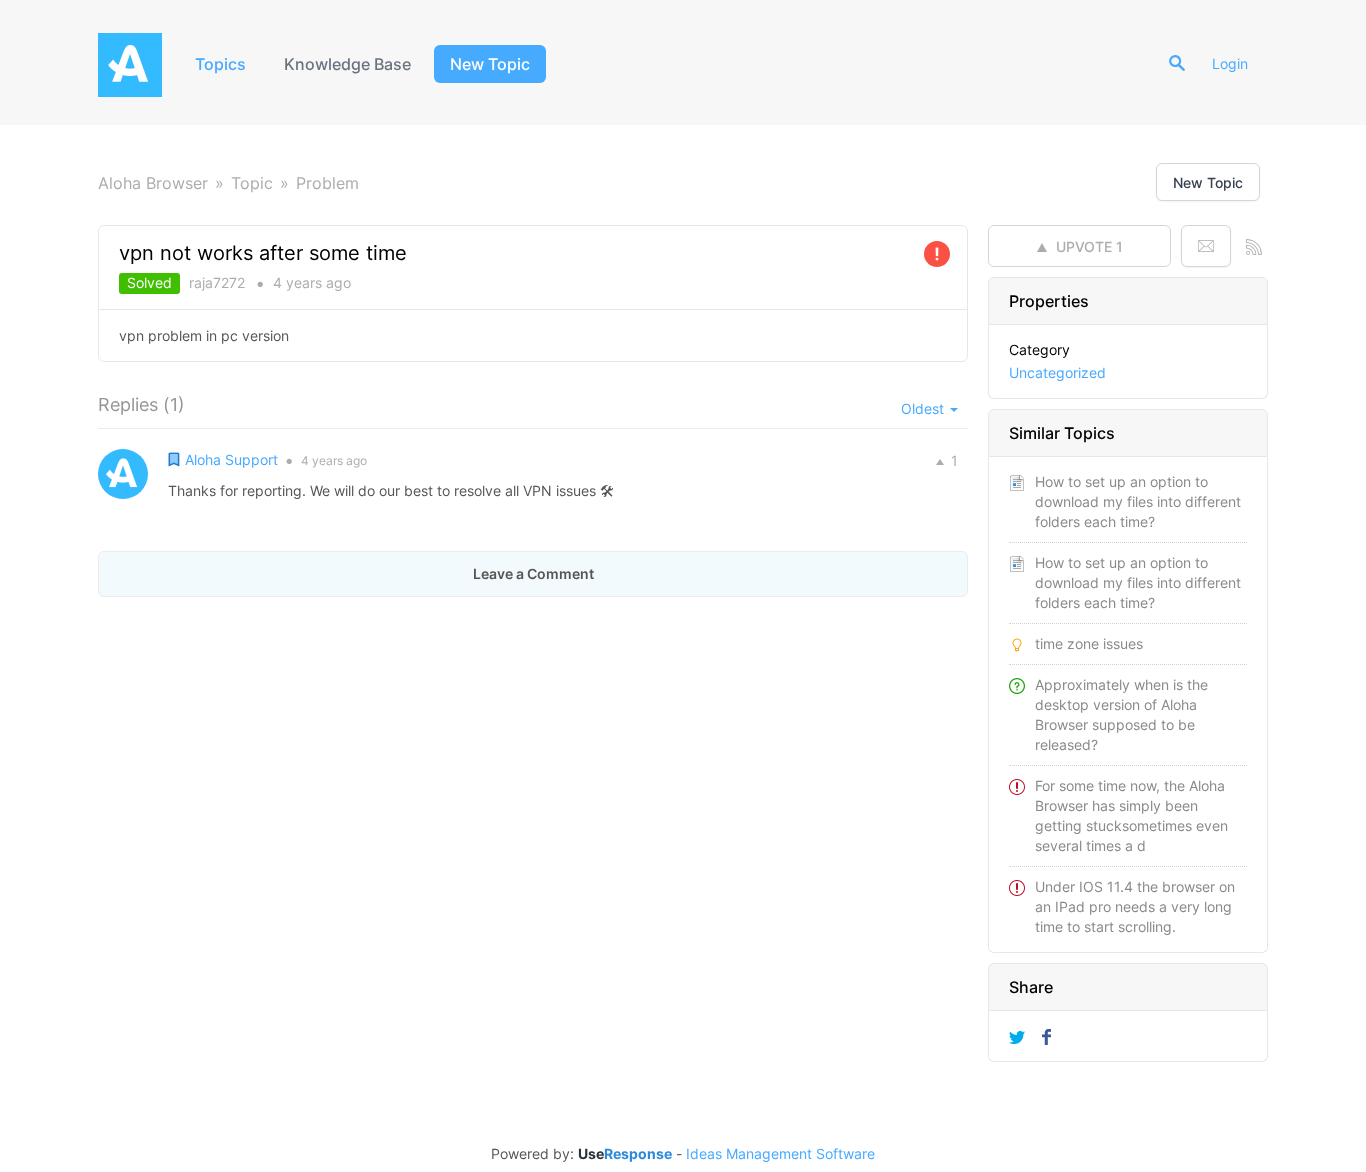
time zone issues (1089, 643)
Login (1230, 63)
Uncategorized (1057, 372)
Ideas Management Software (780, 1154)
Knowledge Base (347, 64)
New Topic (490, 64)
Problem (327, 183)
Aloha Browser (153, 183)
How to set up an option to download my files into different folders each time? (1138, 501)
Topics (220, 64)
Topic (252, 183)
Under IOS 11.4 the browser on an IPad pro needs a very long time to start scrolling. (1135, 906)
